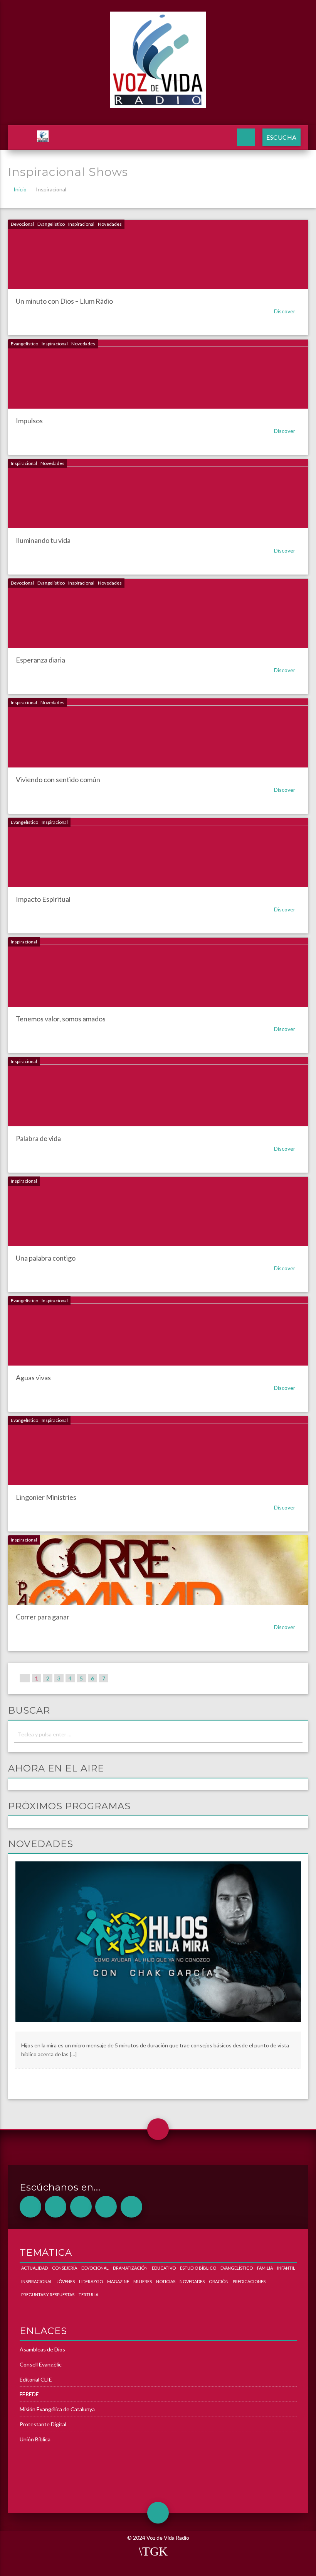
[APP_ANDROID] (30, 2207)
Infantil (286, 2268)
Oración (219, 2281)
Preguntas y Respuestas (48, 2295)
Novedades (110, 224)
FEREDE (29, 2394)
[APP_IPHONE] (55, 2207)
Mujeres (143, 2281)
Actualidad (34, 2268)
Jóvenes (66, 2281)
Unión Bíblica (35, 2439)
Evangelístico (51, 224)
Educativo (164, 2268)
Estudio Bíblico (198, 2268)
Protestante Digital (43, 2424)
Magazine (118, 2281)
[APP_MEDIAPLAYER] (131, 2207)
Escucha (282, 137)
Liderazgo (91, 2281)
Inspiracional (81, 224)
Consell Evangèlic (41, 2364)
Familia (265, 2268)
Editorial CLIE (36, 2379)
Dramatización (130, 2268)
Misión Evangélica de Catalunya (57, 2409)
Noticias (166, 2281)
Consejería (65, 2268)
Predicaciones (249, 2281)
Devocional (22, 224)
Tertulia (88, 2295)
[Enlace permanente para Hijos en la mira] (158, 1946)
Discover (285, 311)
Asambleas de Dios (42, 2349)
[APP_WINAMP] (106, 2207)
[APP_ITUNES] (81, 2207)
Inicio (20, 189)
